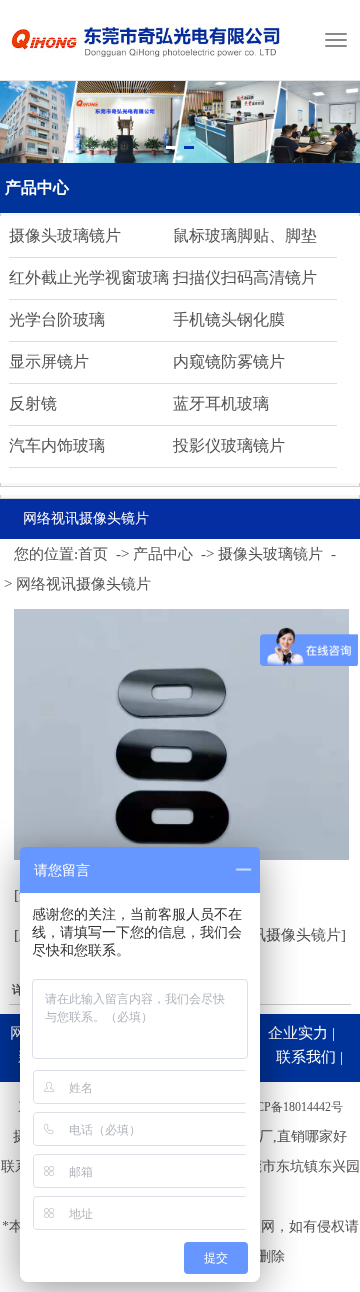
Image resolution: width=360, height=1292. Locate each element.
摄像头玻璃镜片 (65, 235)
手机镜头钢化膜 (229, 319)
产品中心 (37, 187)
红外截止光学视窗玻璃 (89, 277)
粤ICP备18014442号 (291, 1107)
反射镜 (33, 403)
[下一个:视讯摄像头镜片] (264, 935)
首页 (93, 554)
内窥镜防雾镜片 (229, 361)
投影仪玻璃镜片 (229, 445)
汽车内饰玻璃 (57, 445)
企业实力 (298, 1033)
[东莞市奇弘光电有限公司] (146, 65)
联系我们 (306, 1057)
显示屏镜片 (49, 361)
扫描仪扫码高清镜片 (245, 277)
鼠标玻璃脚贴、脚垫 (245, 235)
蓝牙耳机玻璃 (221, 403)
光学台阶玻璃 (57, 319)
